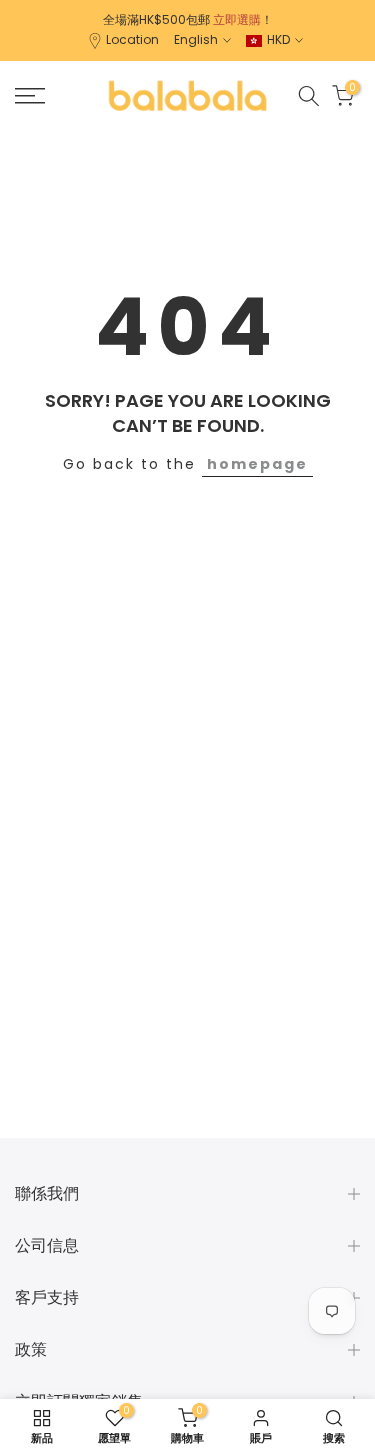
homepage (257, 464)
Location (132, 39)
